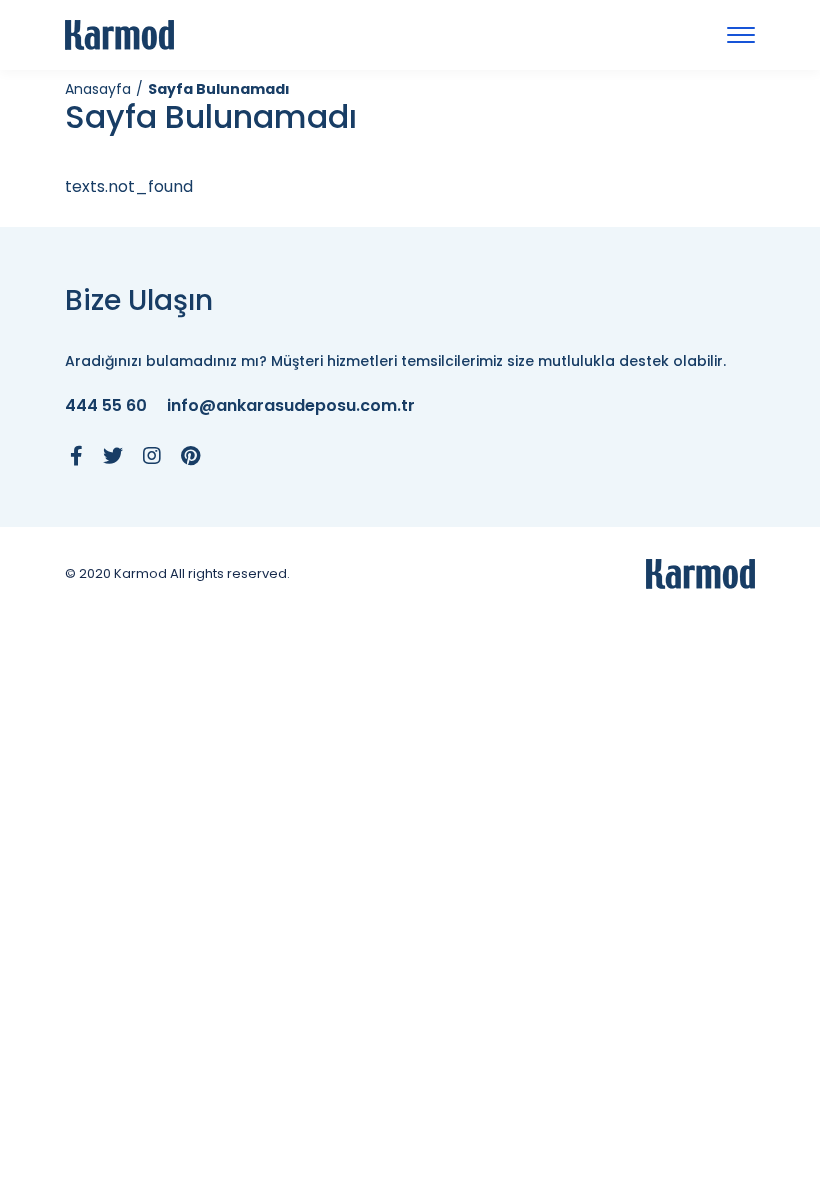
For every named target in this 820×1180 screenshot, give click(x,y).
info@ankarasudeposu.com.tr (291, 406)
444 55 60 (106, 406)
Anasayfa (98, 89)
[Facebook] (76, 456)
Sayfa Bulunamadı (219, 89)
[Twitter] (113, 456)
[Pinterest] (190, 456)
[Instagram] (152, 456)
